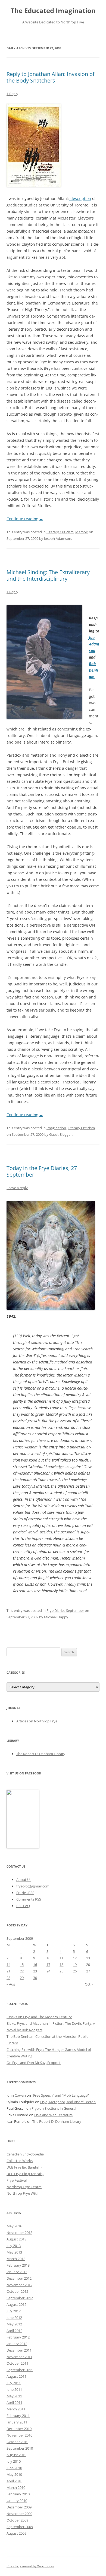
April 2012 (14, 2331)
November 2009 (19, 2514)
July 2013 (14, 2246)
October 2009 (17, 2520)
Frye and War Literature (53, 2115)
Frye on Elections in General (54, 2108)
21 (8, 1971)
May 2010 (14, 2474)
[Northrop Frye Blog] (23, 1847)
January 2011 (17, 2422)
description (80, 198)
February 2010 (18, 2494)
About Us (24, 1880)
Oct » (89, 1984)
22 (22, 1971)
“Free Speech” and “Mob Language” (60, 2095)
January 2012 (17, 2344)
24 (48, 1971)
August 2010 (16, 2455)
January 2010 (17, 2501)
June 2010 (14, 2468)
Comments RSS (29, 1899)
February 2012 (18, 2337)
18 (61, 1965)
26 (75, 1971)
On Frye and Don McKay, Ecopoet (34, 2063)
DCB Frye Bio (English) (24, 2167)
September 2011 (20, 2370)
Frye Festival (17, 2180)
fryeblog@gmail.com (33, 1886)
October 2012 (17, 2291)
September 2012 (20, 2298)
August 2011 (16, 2376)
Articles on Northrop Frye (37, 1721)
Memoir (82, 532)
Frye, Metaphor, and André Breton (68, 2102)
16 (35, 1965)
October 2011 (17, 2363)
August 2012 (16, 2304)
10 (48, 1958)
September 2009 (20, 2527)
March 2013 (16, 2259)
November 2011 (19, 2357)
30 (35, 1978)
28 (8, 1978)
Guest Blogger (60, 1134)
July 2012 (14, 2311)
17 (48, 1965)
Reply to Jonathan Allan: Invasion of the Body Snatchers (51, 77)
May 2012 (14, 2324)
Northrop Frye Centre (24, 2187)
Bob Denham (93, 670)
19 (75, 1965)
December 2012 (19, 2278)
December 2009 (19, 2507)
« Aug (11, 1984)
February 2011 (18, 2416)
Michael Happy (56, 1617)
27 (88, 1971)
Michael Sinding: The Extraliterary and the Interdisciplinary (48, 575)
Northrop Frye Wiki (22, 2193)
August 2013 (16, 2239)
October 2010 (17, 2442)
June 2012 (14, 2318)
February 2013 (18, 2265)
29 (22, 1978)
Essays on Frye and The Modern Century (39, 2017)
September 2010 (20, 2448)
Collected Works (20, 2161)
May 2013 (14, 2252)
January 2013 (17, 2272)
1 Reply (12, 94)
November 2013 (19, 2233)
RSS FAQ (23, 1906)
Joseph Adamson (58, 538)
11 (61, 1958)
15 (22, 1965)
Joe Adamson (94, 644)
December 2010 (19, 2429)
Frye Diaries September (65, 1610)
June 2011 (14, 2389)
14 (8, 1965)
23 (35, 1971)
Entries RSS (25, 1893)
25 (61, 1971)
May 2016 (14, 2226)
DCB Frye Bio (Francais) (25, 2174)
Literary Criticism (60, 532)
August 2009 (16, 2533)
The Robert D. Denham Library (41, 1754)
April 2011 (14, 2403)
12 (75, 1958)
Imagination (56, 1128)
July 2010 (14, 2461)
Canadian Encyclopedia (25, 2154)
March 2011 (16, 2409)
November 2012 (19, 2285)
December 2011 (19, 2350)
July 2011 (14, 2383)
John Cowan (16, 2095)
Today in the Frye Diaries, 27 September (42, 1171)
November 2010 (19, 2435)
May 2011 (14, 2396)
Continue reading (25, 519)
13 (88, 1958)
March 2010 (16, 2487)
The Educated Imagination (53, 11)
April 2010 (14, 2481)
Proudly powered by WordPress (30, 2566)
